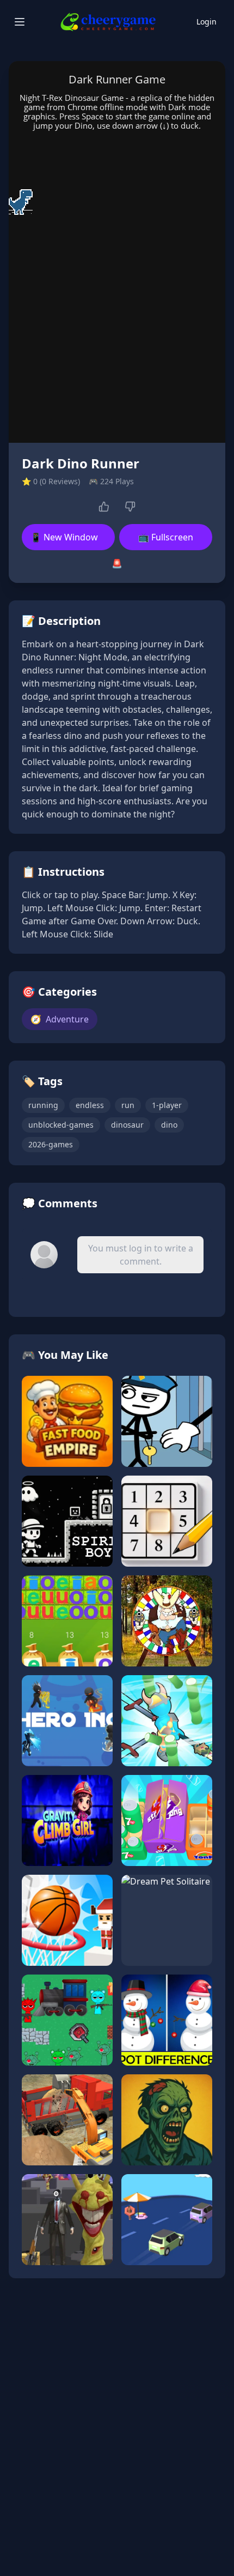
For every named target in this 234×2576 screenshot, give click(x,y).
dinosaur (127, 1125)
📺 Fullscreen (166, 537)
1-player (167, 1105)
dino (169, 1125)
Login (207, 22)
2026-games (51, 1144)
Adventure (60, 1019)
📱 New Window (64, 537)
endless (90, 1105)
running (43, 1105)
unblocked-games (61, 1125)
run (128, 1105)
